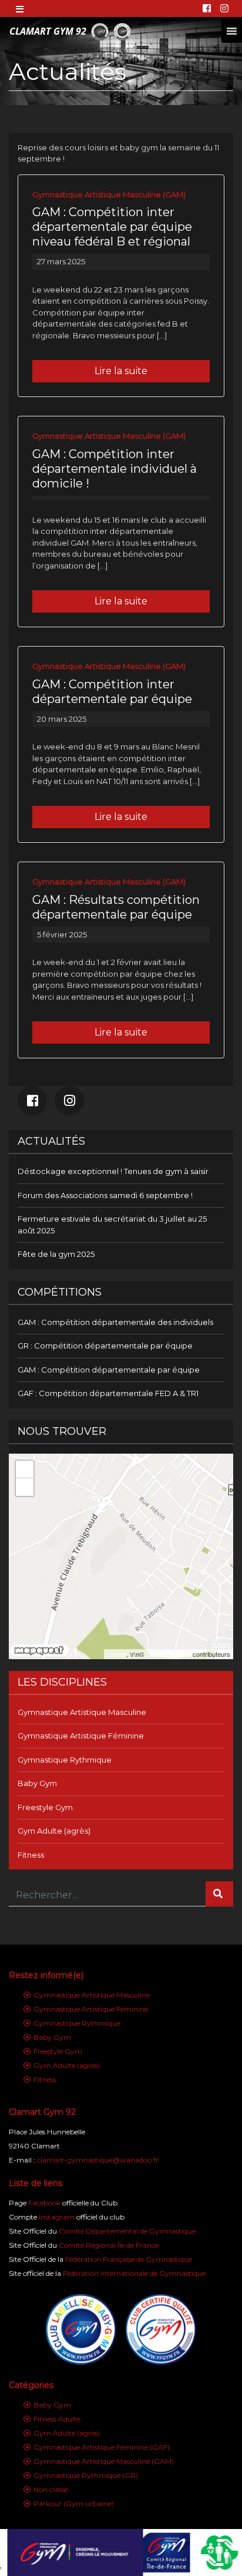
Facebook (44, 2203)
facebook (32, 1101)
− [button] (25, 1487)
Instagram (57, 2217)
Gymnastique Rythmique (65, 1760)
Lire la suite (121, 371)
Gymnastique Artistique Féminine (81, 1736)
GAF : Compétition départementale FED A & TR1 (108, 1393)
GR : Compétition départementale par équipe (105, 1346)
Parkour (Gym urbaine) (74, 2503)
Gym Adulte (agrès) (54, 1831)
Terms (220, 1645)
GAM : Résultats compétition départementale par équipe (116, 907)
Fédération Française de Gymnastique (129, 2259)
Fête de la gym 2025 (56, 1254)
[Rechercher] (219, 1894)
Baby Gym (37, 1783)
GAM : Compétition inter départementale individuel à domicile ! (115, 469)
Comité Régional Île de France (109, 2245)
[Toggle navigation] (21, 8)
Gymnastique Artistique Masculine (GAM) (109, 194)
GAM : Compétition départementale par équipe (109, 1370)
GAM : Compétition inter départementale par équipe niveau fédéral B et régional (112, 227)
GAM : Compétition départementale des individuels (115, 1322)
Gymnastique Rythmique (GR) (86, 2475)
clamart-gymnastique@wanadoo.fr (98, 2160)
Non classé (51, 2489)
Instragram (69, 1101)
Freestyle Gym (45, 1807)
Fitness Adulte (57, 2419)
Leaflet (117, 1654)
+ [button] (25, 1469)
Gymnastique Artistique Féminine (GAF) (102, 2447)
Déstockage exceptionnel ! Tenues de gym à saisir (113, 1171)
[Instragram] (224, 9)
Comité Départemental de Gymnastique (127, 2231)
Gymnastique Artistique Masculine (82, 1712)
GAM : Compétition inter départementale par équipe (112, 692)
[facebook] (207, 9)
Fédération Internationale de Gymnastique (134, 2273)
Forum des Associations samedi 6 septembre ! (105, 1195)
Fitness (31, 1855)
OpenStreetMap (168, 1654)
